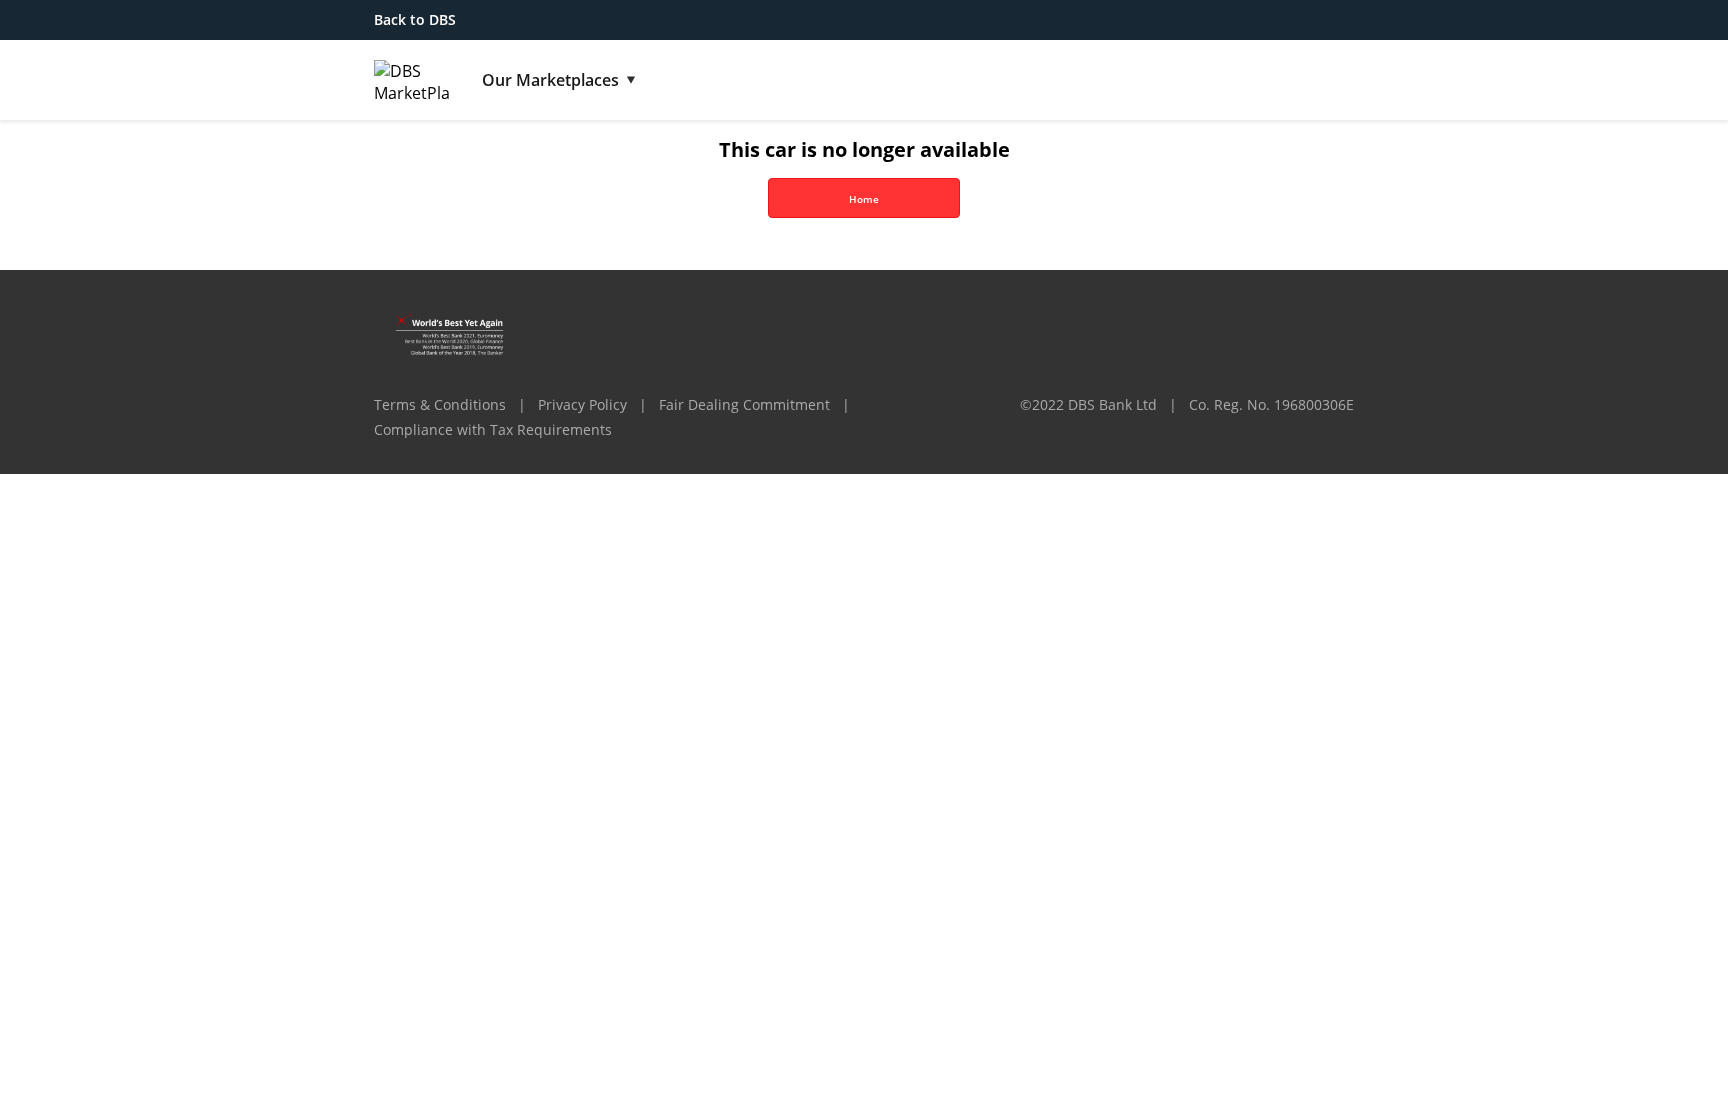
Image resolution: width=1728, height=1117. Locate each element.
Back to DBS (415, 19)
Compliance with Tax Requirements (493, 429)
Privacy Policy (582, 404)
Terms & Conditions (440, 404)
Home (864, 199)
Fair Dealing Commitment (744, 404)
